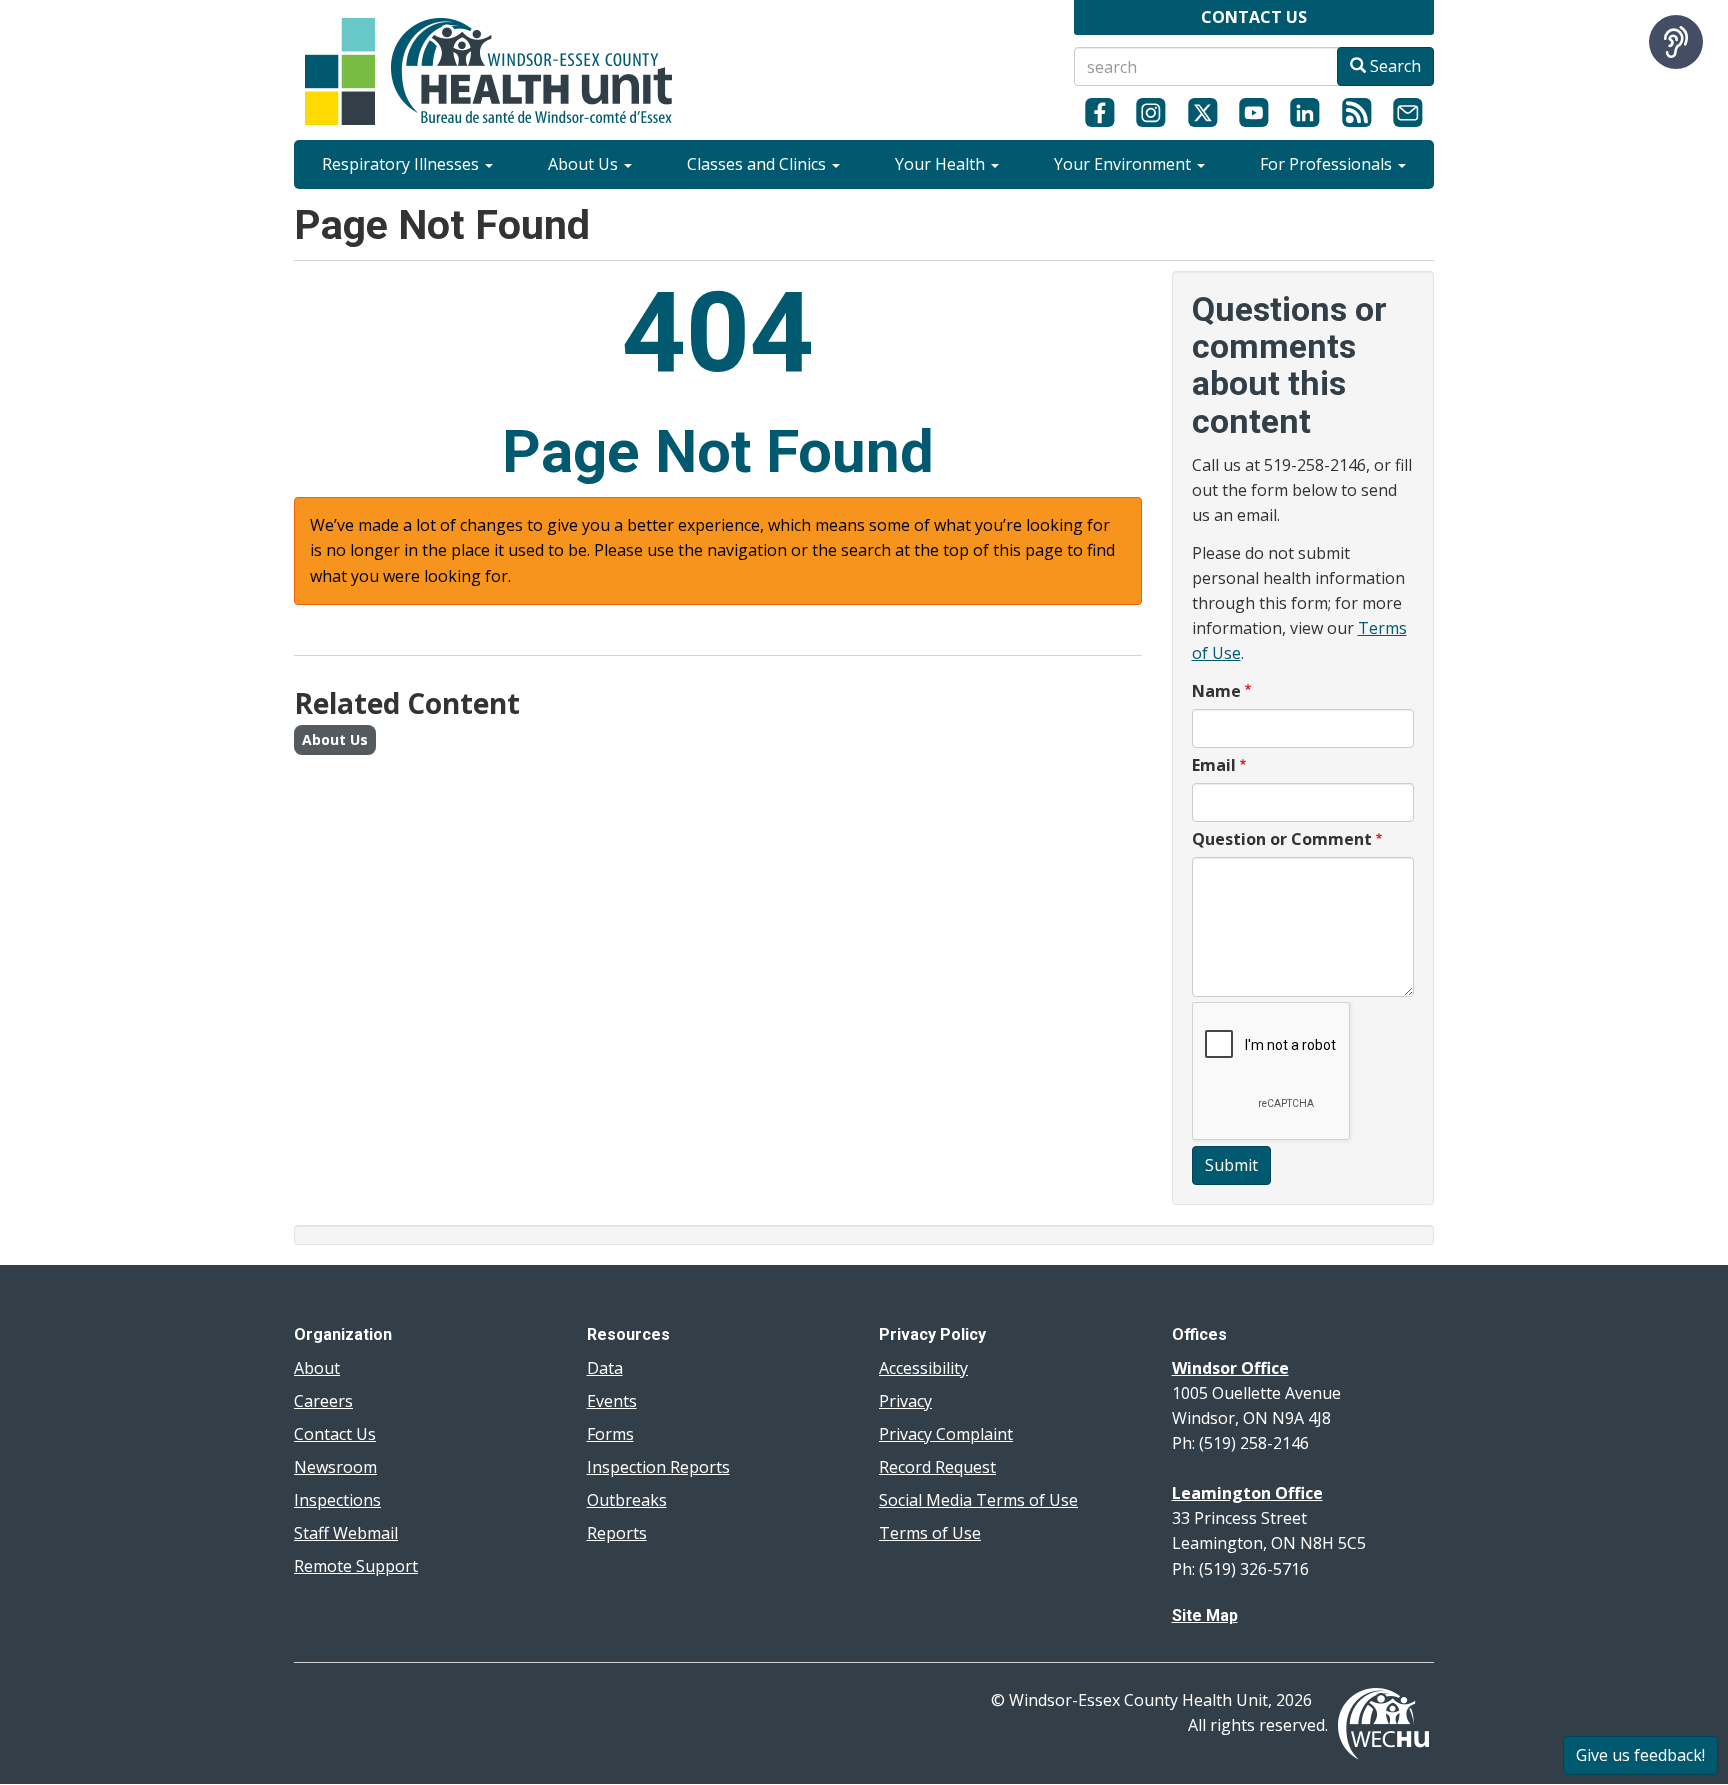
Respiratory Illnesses (402, 164)
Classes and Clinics (758, 164)
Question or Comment (1282, 839)
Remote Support (356, 1566)
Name (1216, 691)
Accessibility (923, 1368)
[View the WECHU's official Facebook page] (1099, 112)
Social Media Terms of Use (978, 1500)
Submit (1231, 1165)
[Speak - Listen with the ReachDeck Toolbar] (1676, 42)
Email (1214, 765)
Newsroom (335, 1467)
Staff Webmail (346, 1533)
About (317, 1368)
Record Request (937, 1467)
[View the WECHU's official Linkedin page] (1305, 112)
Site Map (1205, 1615)
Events (612, 1401)
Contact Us (335, 1434)
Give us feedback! (1640, 1755)
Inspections (337, 1500)
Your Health (942, 164)
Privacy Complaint (946, 1434)
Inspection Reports (658, 1467)
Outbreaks (627, 1500)
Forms (610, 1434)
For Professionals (1328, 164)
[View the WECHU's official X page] (1202, 112)
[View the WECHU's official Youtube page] (1253, 112)
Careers (323, 1401)
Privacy (905, 1401)
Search (1393, 66)
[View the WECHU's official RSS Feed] (1356, 112)
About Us (585, 164)
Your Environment (1124, 164)
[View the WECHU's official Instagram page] (1150, 112)
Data (605, 1368)
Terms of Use (930, 1533)
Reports (617, 1533)
